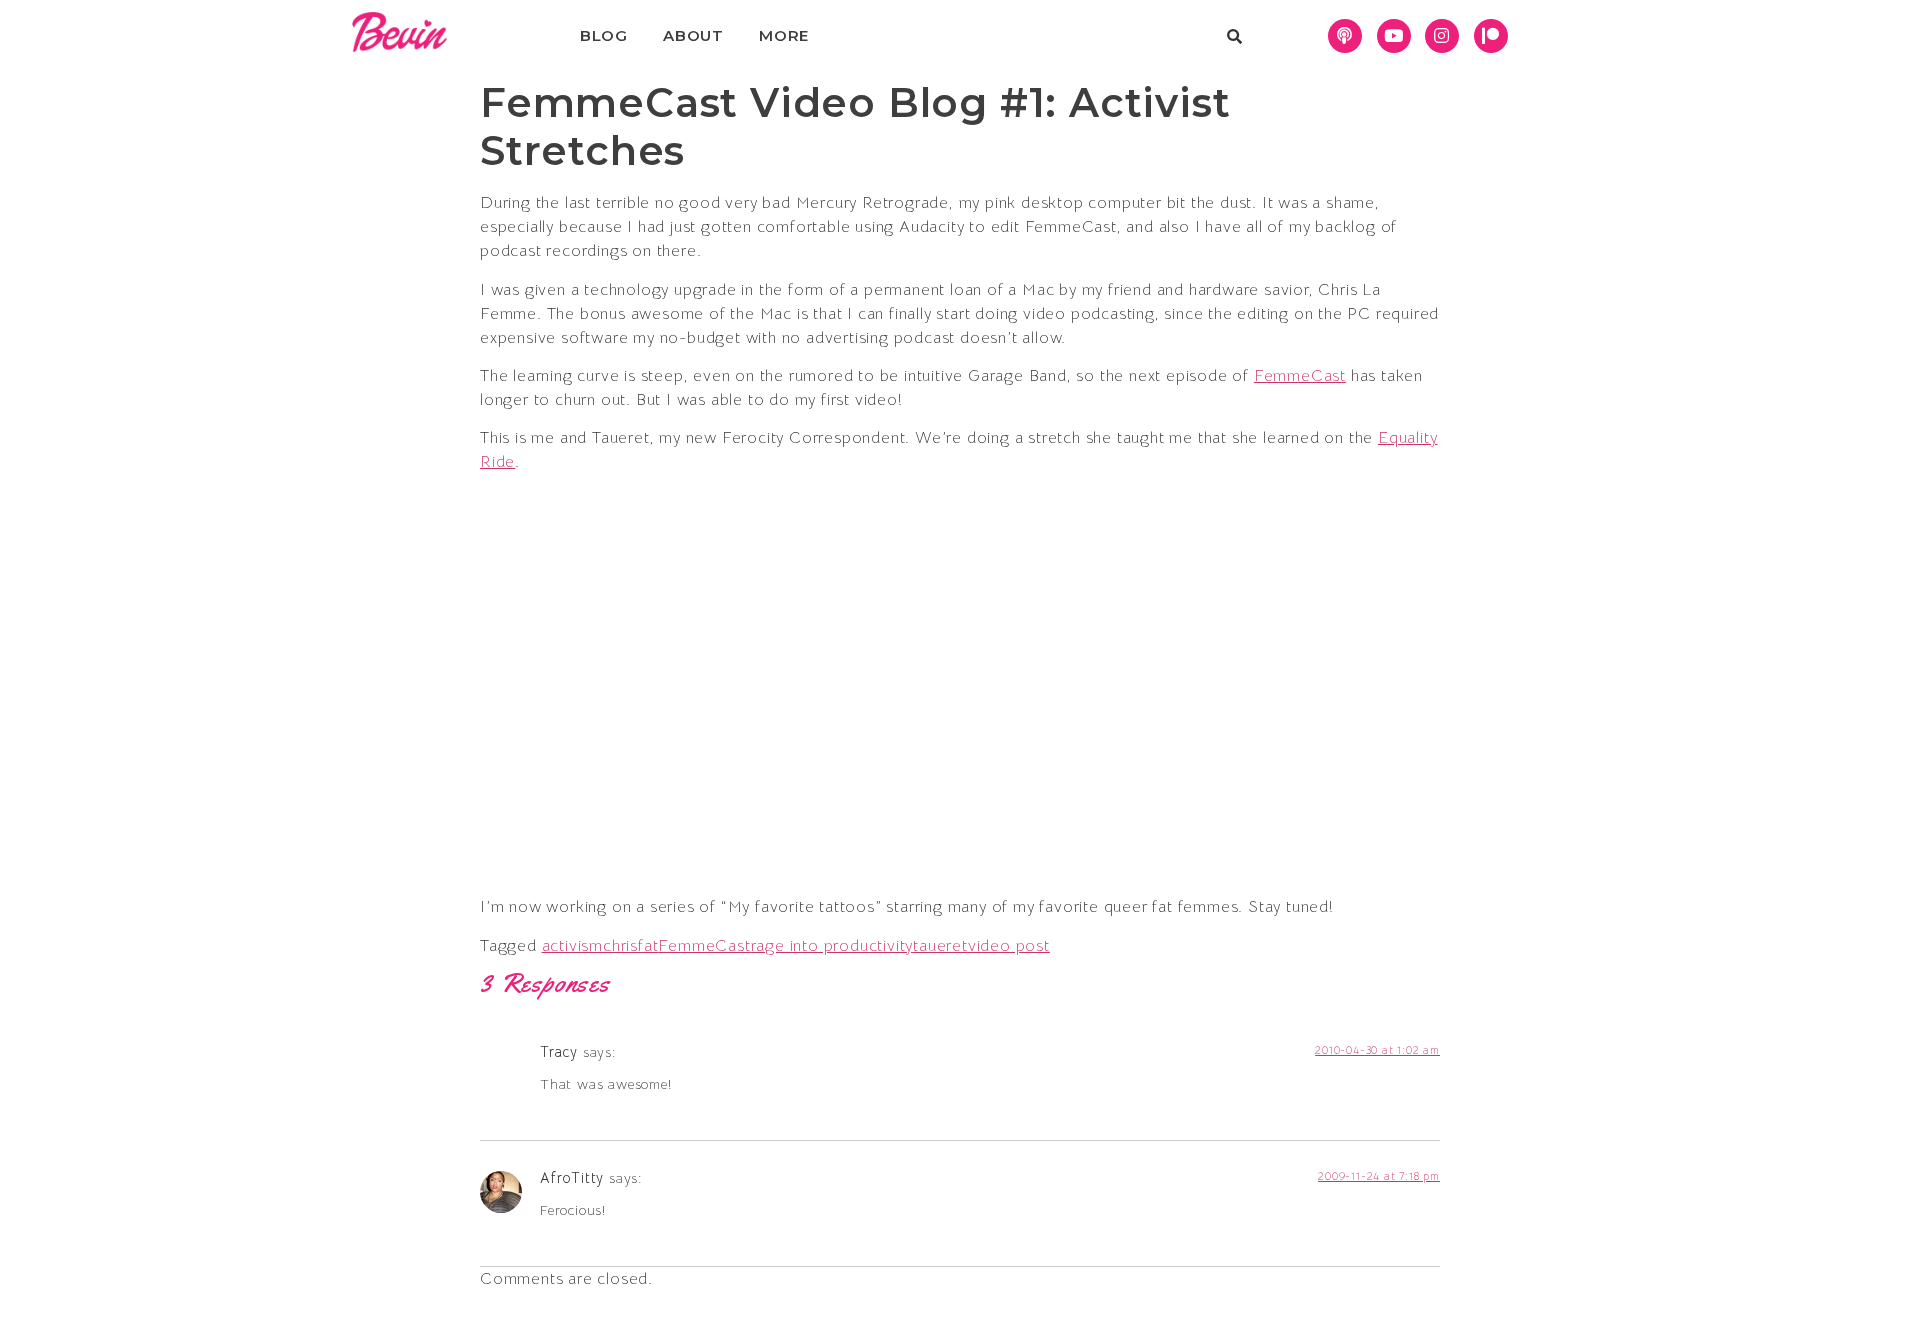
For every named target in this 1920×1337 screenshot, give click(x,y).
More (784, 35)
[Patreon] (1491, 36)
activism (572, 946)
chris (620, 946)
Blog (604, 35)
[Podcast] (1345, 36)
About (693, 35)
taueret (940, 946)
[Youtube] (1394, 36)
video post (1009, 946)
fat (648, 946)
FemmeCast (1300, 376)
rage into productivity (832, 946)
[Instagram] (1442, 36)
